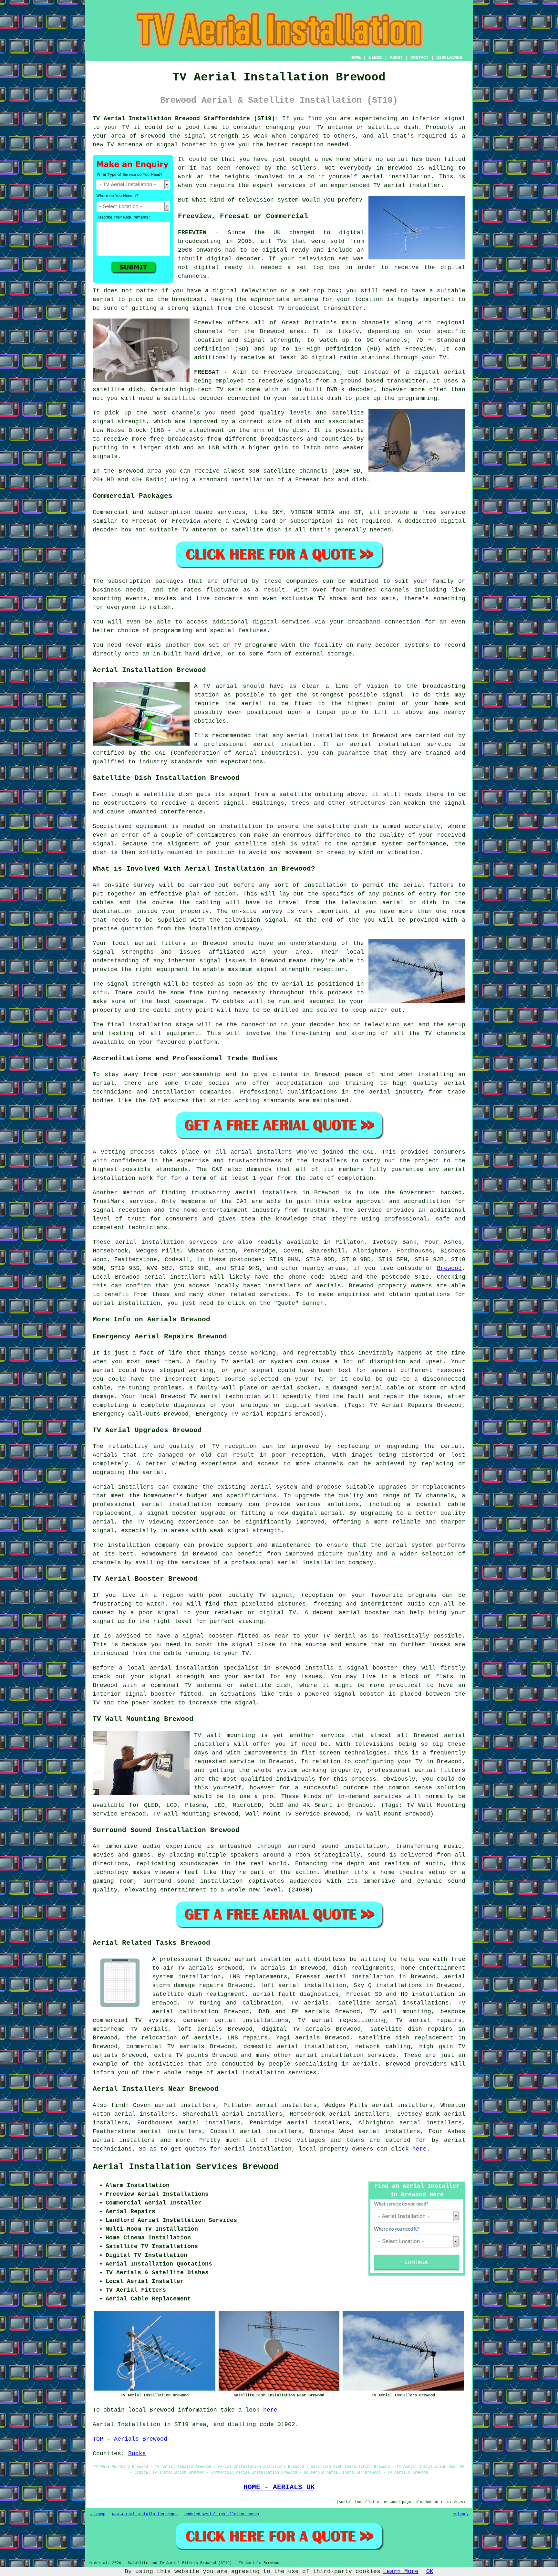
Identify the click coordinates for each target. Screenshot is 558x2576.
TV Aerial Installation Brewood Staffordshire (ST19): (186, 119)
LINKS (375, 58)
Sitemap (97, 2514)
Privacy (461, 2514)
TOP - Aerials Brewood (130, 2439)
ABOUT (396, 58)
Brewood (449, 1268)
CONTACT (419, 58)
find (118, 2105)
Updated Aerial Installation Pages (222, 2514)
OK (430, 2571)
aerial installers (175, 1277)
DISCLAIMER (449, 58)
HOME (356, 58)
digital (207, 267)
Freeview (208, 323)
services (274, 1294)
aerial (455, 2140)
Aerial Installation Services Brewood (186, 2167)
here (419, 2149)
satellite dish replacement (406, 2038)
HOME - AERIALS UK (279, 2487)
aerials (329, 1286)
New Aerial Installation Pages (145, 2514)
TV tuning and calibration (234, 2003)
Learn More (401, 2571)
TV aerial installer (407, 185)
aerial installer (263, 1959)
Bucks (137, 2454)
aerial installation (258, 2149)
